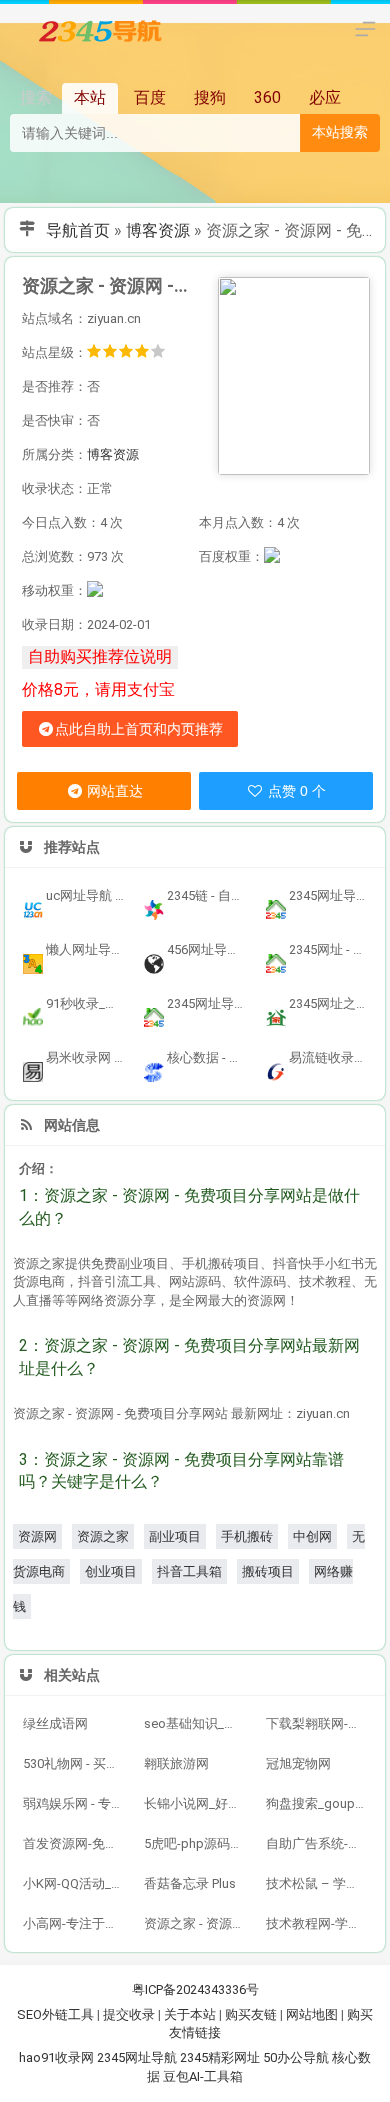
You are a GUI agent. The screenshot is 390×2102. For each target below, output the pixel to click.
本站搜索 (340, 132)
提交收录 (129, 2014)
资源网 (37, 1536)
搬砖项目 (268, 1571)
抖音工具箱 (189, 1571)
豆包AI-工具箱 (203, 2076)
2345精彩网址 (220, 2057)
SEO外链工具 (55, 2014)
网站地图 (312, 2014)
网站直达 (113, 791)
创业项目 (111, 1571)
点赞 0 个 (295, 791)
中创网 (312, 1536)
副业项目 (175, 1536)
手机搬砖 (247, 1536)
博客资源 (158, 230)
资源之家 (103, 1536)
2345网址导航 (137, 2057)
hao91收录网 (56, 2057)
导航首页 (78, 230)
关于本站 (190, 2014)
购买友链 (251, 2014)
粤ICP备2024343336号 (195, 1989)
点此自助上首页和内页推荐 (139, 729)
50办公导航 (296, 2057)
